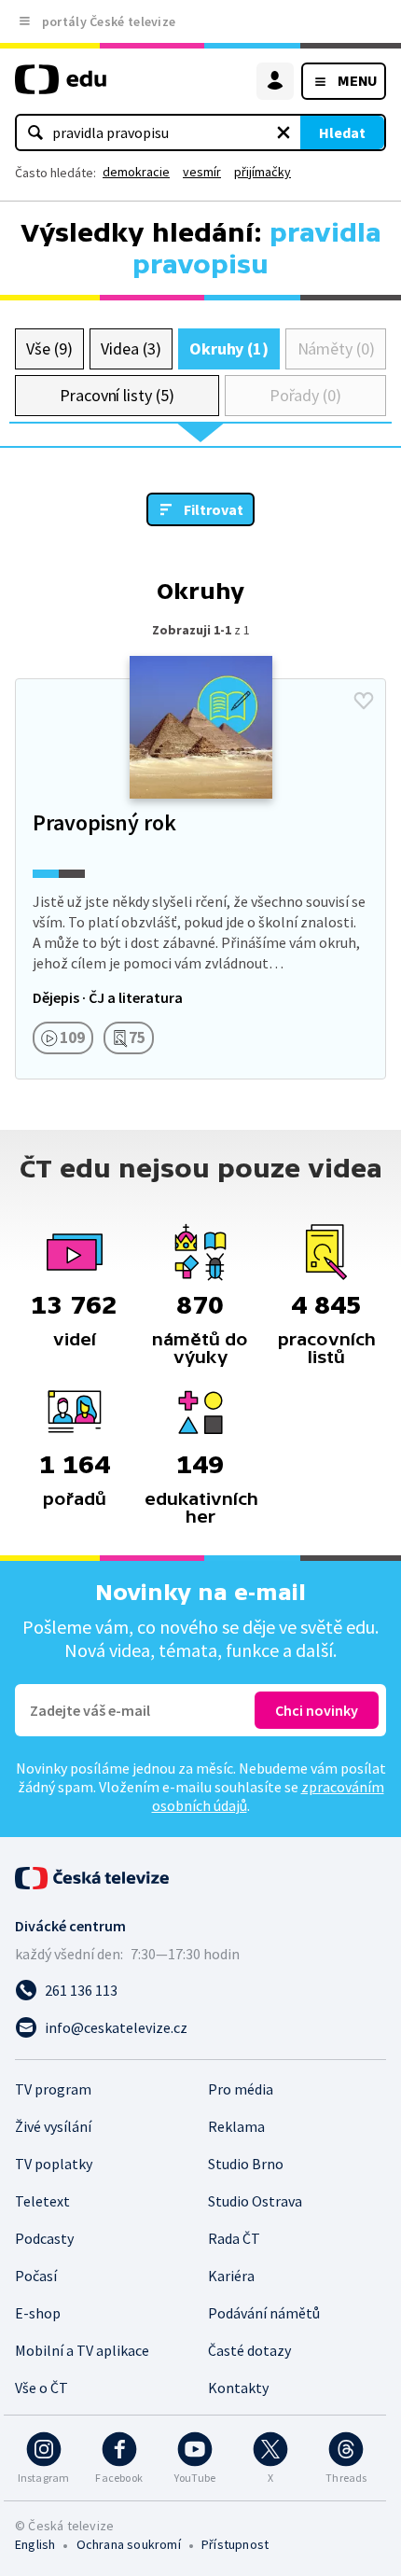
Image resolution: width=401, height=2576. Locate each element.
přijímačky (263, 172)
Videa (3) (131, 348)
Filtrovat (214, 509)
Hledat (342, 132)
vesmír (202, 172)
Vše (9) (49, 348)
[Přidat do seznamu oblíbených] (364, 701)
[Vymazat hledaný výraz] (283, 132)
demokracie (136, 172)
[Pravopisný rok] (200, 879)
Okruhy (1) (229, 348)
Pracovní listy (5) (117, 395)
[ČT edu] (61, 87)
